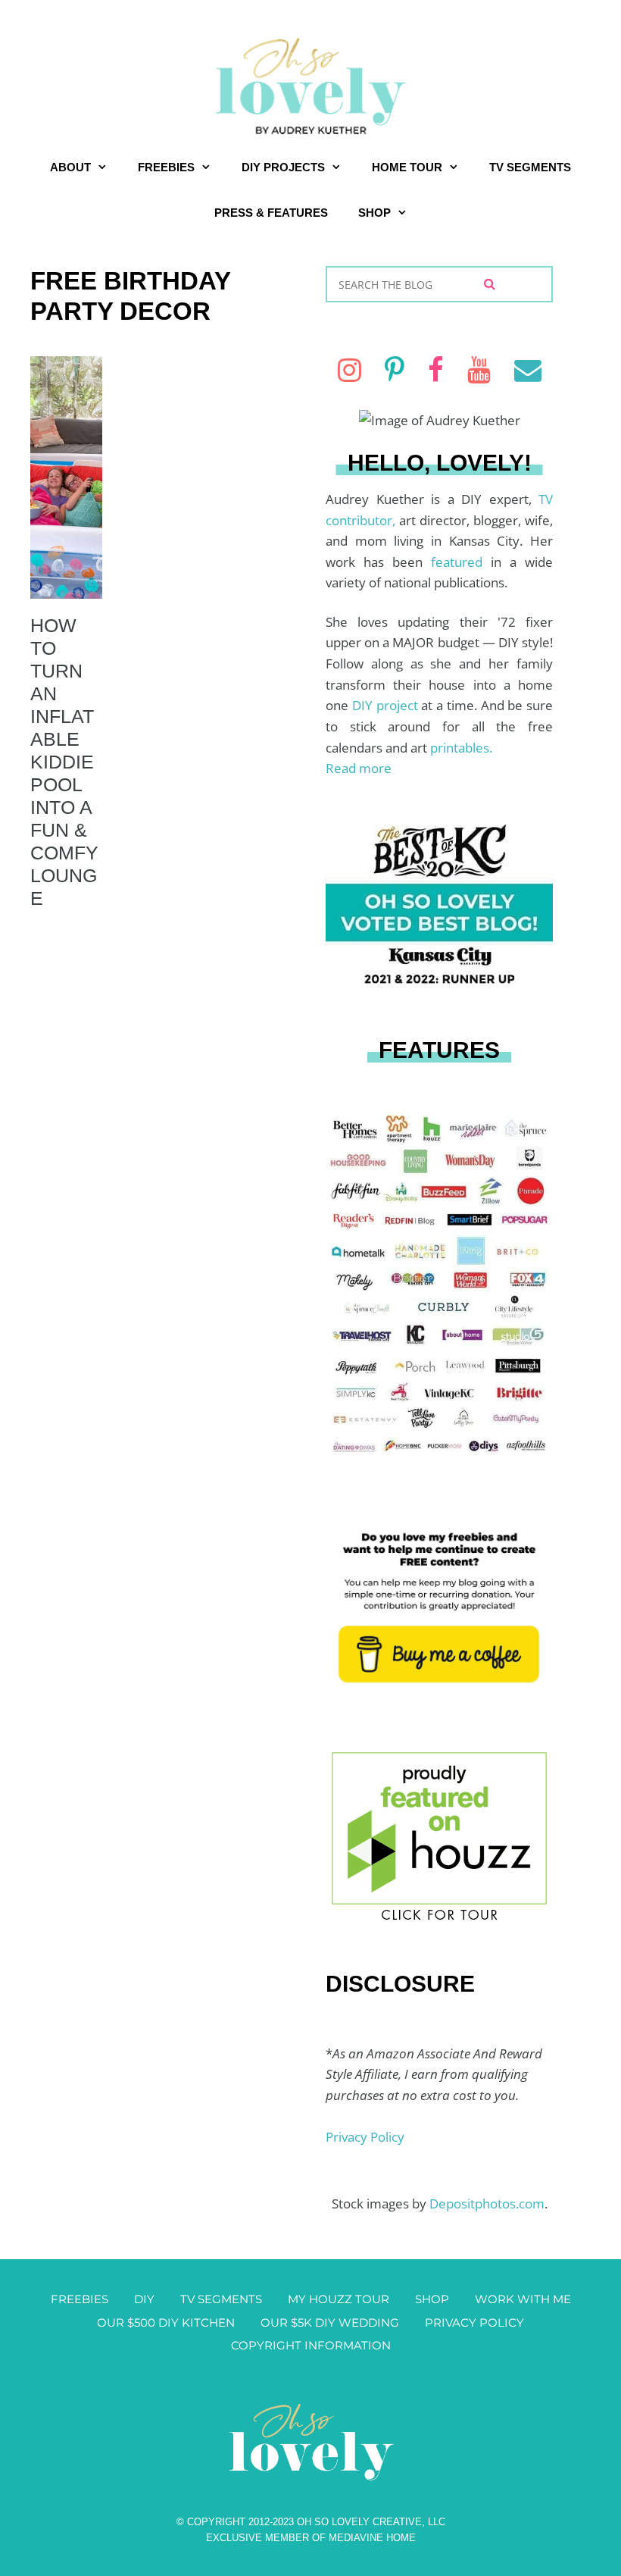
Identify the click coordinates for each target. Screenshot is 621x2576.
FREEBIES (166, 167)
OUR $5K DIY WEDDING (330, 2322)
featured (461, 562)
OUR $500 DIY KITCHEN (166, 2322)
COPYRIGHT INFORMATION (311, 2345)
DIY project (387, 705)
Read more (359, 768)
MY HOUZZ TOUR (339, 2299)
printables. (461, 748)
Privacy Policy (365, 2137)
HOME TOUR (407, 167)
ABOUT (70, 167)
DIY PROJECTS (283, 167)
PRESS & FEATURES (271, 213)
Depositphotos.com (487, 2204)
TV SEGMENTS (530, 167)
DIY (144, 2299)
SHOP (374, 213)
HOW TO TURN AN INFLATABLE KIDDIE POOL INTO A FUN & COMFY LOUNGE (64, 762)
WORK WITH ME (523, 2299)
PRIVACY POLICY (474, 2322)
